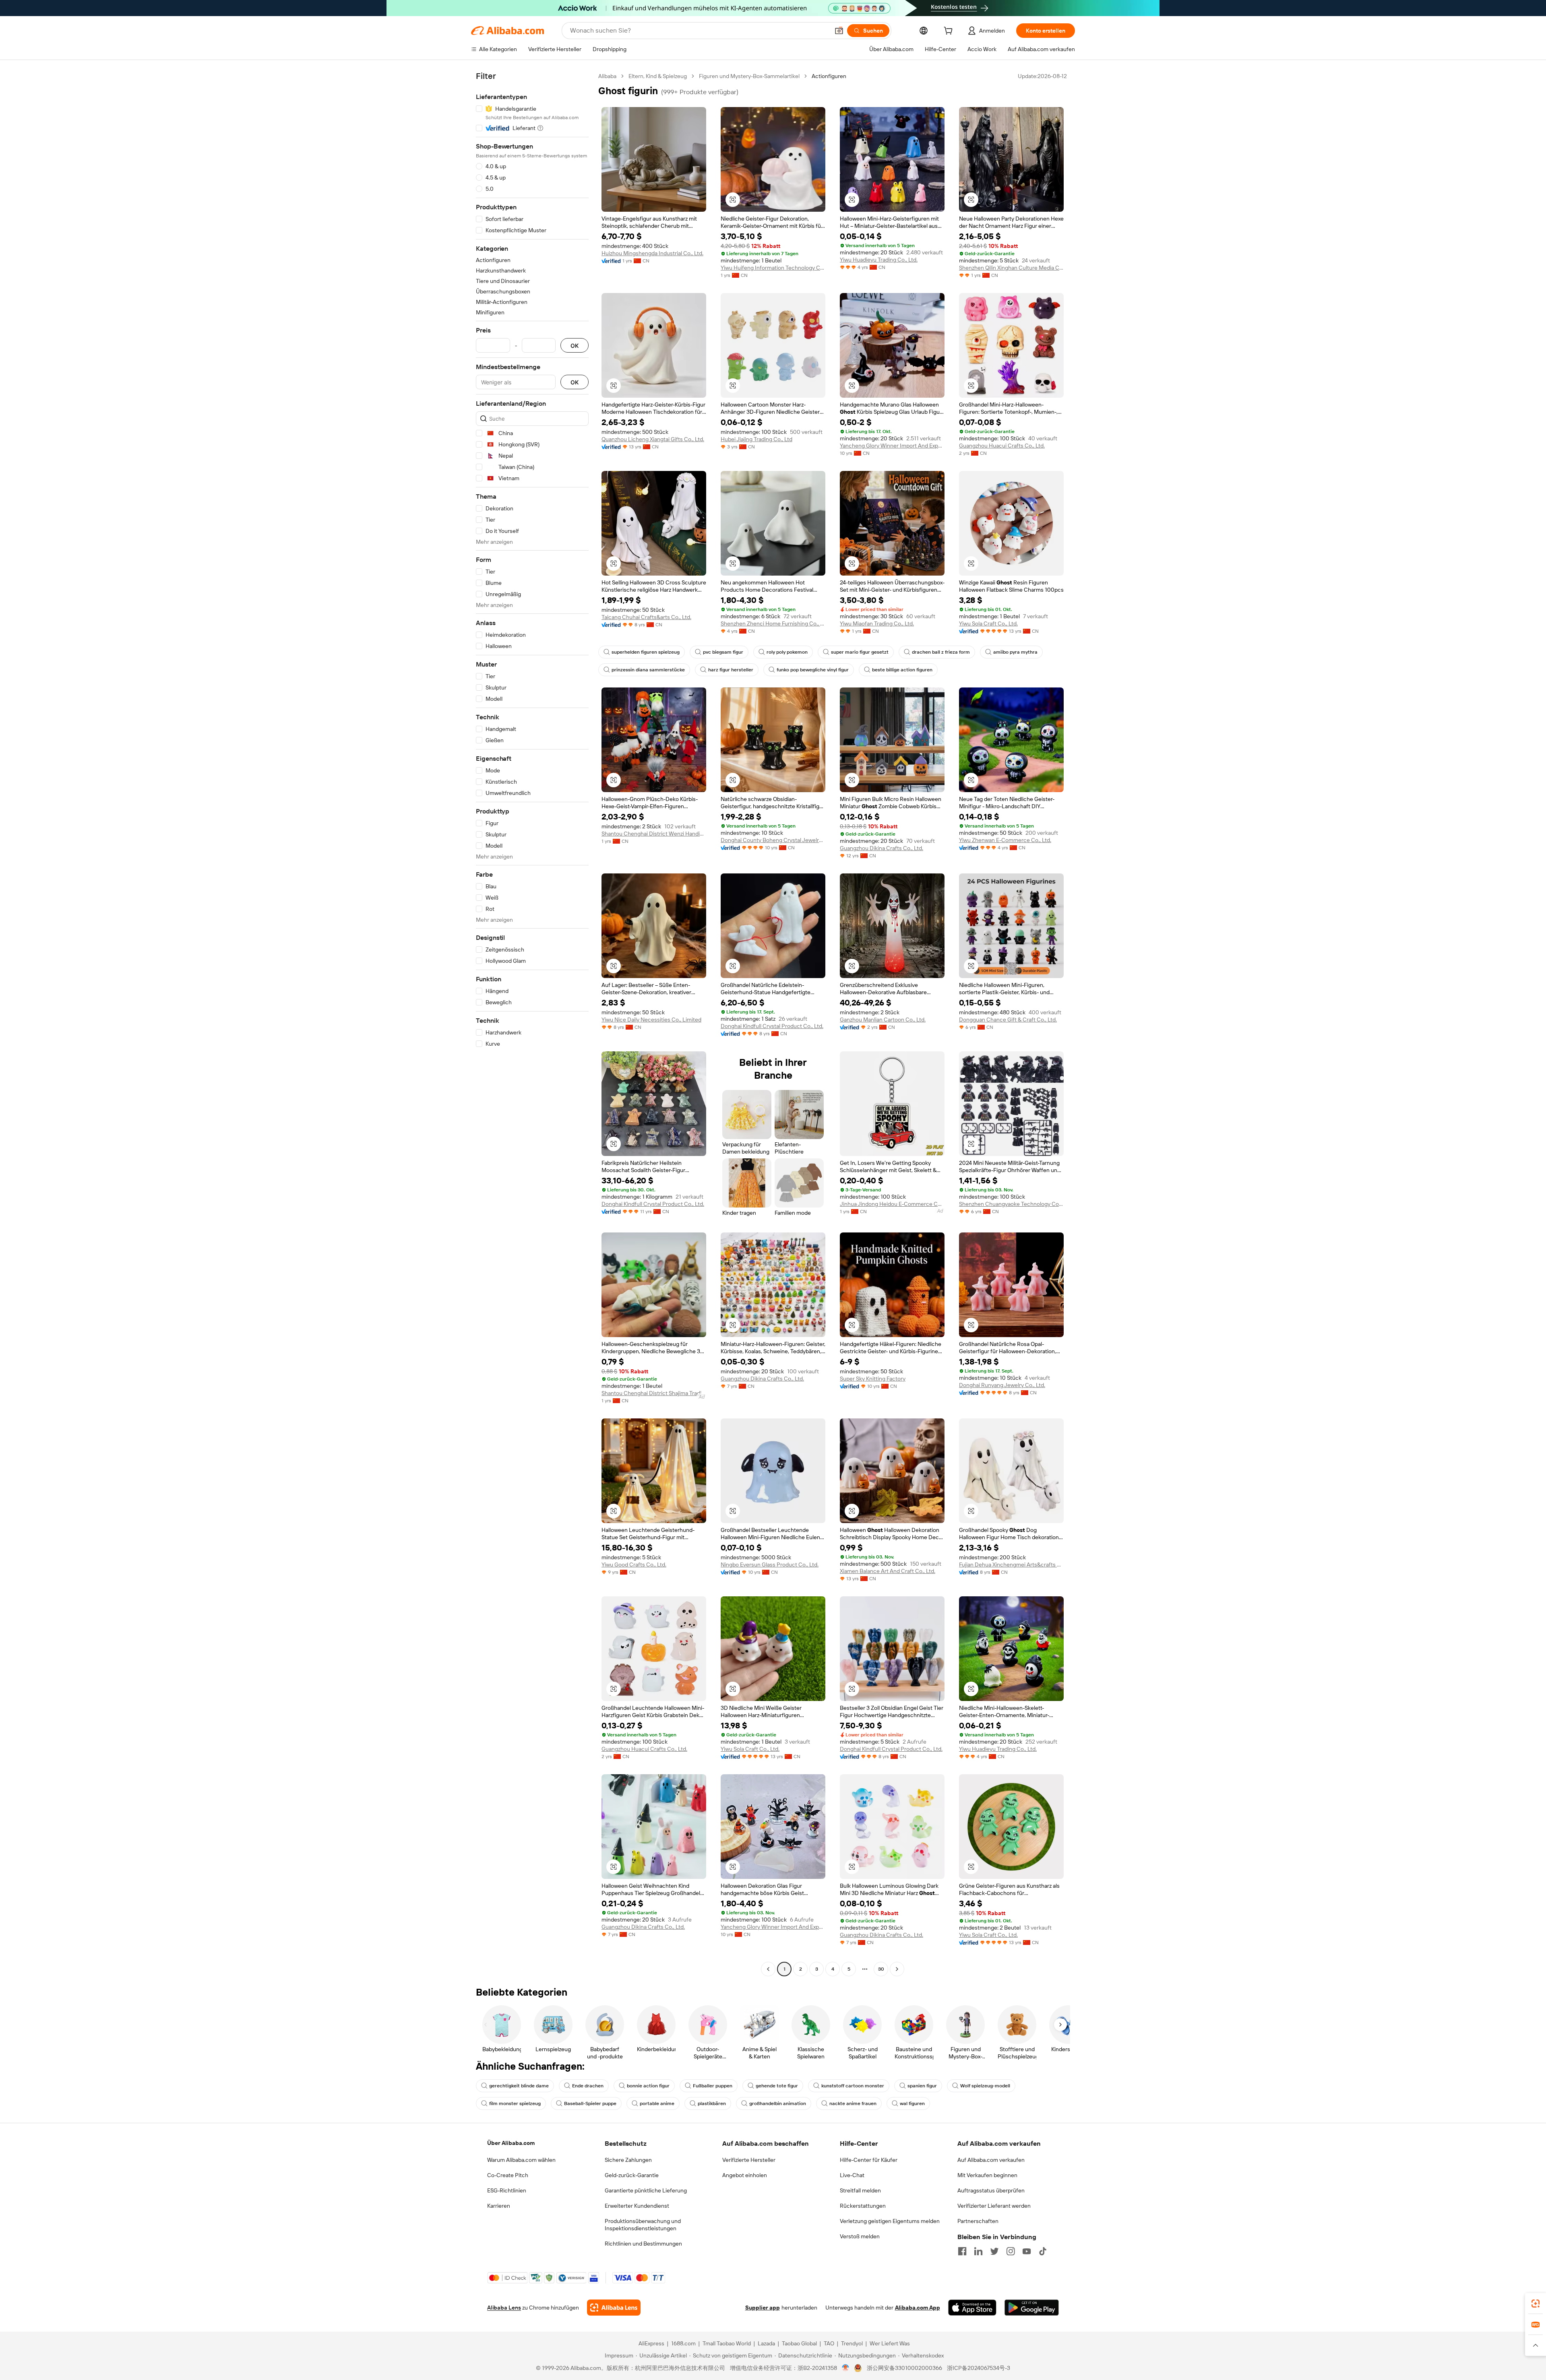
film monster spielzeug (515, 2103)
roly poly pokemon (787, 652)
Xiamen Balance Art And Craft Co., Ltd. (888, 1571)
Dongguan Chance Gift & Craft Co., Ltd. (1008, 1020)
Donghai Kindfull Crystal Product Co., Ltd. (772, 1026)
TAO (829, 2343)
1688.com (683, 2343)
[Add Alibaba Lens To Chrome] (614, 2308)
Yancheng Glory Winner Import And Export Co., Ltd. (892, 446)
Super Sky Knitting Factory (873, 1379)
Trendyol (852, 2343)
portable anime (657, 2103)
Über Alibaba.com (511, 2143)
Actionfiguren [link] (829, 76)
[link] (1536, 2304)
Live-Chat (852, 2175)
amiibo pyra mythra (1015, 652)
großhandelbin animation (778, 2103)
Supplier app (763, 2308)
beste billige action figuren (902, 670)
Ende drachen (588, 2086)
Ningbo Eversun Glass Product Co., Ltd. (770, 1565)
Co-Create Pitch (508, 2175)
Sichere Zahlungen (628, 2160)
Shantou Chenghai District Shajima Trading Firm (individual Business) (654, 1393)
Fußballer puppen (713, 2086)
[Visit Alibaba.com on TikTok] (1043, 2251)
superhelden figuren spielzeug (646, 652)
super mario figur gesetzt (860, 652)
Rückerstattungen (863, 2206)
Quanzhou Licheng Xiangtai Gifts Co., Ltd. (653, 439)
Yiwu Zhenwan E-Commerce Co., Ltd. (1005, 840)
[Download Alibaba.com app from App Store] (972, 2308)
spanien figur (922, 2086)
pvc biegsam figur (723, 652)
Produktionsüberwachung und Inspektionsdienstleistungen (643, 2225)
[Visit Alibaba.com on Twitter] (994, 2251)
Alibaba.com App (918, 2308)
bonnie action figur (648, 2086)
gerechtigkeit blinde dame (519, 2086)
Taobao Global (799, 2343)
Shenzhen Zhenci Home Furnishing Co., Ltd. (773, 623)
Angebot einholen (745, 2175)
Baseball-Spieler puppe (590, 2103)
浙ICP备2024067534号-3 (979, 2368)
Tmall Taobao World (727, 2343)
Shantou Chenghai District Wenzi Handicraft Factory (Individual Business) (654, 834)
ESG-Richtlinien (507, 2190)
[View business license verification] (846, 2368)
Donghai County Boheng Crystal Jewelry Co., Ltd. (773, 840)
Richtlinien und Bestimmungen (643, 2244)
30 (881, 1969)
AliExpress (651, 2343)
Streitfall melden (860, 2190)
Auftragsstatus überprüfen (991, 2190)
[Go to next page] (897, 1969)
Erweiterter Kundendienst (637, 2206)
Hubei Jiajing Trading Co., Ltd (756, 439)
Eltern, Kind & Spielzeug (658, 76)
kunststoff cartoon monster (853, 2086)
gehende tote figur (777, 2086)
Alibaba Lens (504, 2308)
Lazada (766, 2343)
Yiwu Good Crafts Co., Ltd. (634, 1565)
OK (575, 346)
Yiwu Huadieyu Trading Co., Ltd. (879, 260)
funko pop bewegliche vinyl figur (813, 670)
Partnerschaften (978, 2221)
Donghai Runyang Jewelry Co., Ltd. (1002, 1385)
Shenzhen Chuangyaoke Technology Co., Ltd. (1011, 1204)
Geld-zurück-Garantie (632, 2175)
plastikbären (712, 2103)
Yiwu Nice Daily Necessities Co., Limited (651, 1020)
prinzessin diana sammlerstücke (648, 670)
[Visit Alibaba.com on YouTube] (1027, 2251)
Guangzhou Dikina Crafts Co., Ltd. (882, 848)
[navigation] (532, 1024)
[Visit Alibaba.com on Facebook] (962, 2251)
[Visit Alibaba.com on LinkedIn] (978, 2251)
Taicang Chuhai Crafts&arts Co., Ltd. (646, 617)
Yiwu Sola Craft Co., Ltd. (988, 623)
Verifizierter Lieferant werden (994, 2206)
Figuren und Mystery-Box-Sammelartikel (749, 76)
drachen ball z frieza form (941, 652)
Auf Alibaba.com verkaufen (991, 2160)
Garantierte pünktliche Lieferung (646, 2190)
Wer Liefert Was (890, 2343)
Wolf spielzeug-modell (985, 2086)
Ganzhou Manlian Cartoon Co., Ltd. (883, 1020)
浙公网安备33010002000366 (904, 2368)
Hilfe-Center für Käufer (869, 2160)
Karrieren (499, 2206)
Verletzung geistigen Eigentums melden (890, 2221)
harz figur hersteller (731, 670)
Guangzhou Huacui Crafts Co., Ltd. (1002, 446)
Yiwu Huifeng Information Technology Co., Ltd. (773, 268)
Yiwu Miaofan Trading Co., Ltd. (877, 623)
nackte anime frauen (853, 2103)
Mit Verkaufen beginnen (987, 2175)
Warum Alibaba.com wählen (521, 2160)
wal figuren (912, 2103)
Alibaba (607, 76)
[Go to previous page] (768, 1969)
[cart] (950, 32)
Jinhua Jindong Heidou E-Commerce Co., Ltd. (892, 1204)
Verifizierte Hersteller (749, 2160)
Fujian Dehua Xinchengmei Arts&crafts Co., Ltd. (1011, 1565)
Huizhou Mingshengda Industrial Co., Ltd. (652, 253)
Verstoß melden (860, 2236)
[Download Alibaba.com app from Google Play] (1032, 2308)
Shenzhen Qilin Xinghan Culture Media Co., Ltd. (1011, 268)
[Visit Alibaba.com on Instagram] (1011, 2251)
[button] (839, 31)
